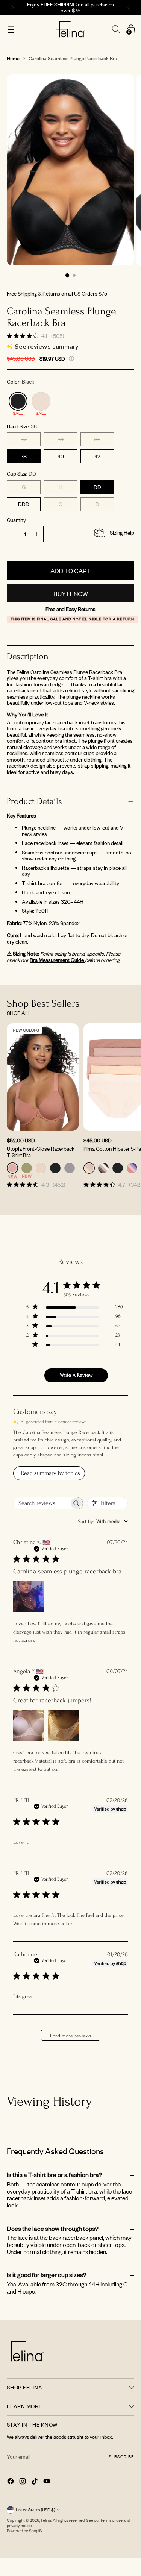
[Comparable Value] (71, 358)
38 (24, 456)
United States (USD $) (35, 2510)
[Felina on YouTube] (47, 2482)
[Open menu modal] (11, 30)
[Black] (18, 401)
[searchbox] (41, 1503)
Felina (46, 2520)
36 (97, 439)
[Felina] (70, 30)
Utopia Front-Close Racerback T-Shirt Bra (41, 1152)
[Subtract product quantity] (36, 534)
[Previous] (11, 8)
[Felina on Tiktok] (35, 2482)
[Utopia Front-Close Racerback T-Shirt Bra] (43, 1077)
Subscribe (121, 2457)
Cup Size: (21, 474)
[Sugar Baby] (41, 401)
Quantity (16, 520)
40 (61, 456)
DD (97, 487)
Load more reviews (71, 2036)
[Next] (130, 8)
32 (24, 439)
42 (97, 456)
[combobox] (103, 1521)
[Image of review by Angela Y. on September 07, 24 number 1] (29, 1725)
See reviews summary (46, 347)
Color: (20, 382)
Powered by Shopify (25, 2531)
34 (61, 439)
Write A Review (76, 1375)
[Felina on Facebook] (11, 2482)
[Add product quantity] (14, 534)
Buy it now (71, 593)
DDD (24, 504)
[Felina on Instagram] (23, 2482)
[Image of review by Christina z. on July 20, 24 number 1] (29, 1596)
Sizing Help (122, 533)
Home (13, 58)
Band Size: (22, 427)
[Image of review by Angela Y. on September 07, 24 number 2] (63, 1725)
